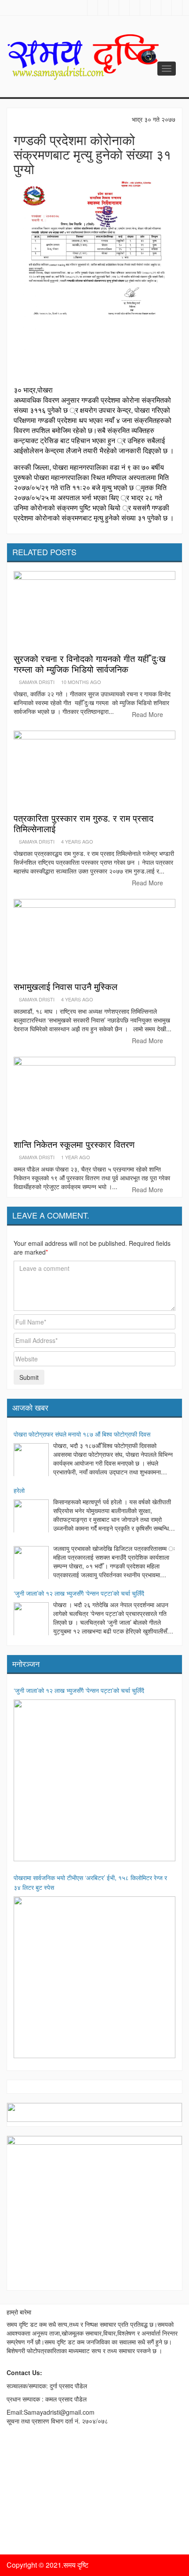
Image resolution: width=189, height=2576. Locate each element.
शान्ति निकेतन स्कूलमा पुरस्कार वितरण (74, 1144)
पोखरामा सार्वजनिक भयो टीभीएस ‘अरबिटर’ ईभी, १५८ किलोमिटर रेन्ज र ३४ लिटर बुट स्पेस (90, 1882)
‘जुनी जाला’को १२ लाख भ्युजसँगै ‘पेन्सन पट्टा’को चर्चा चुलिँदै (79, 1593)
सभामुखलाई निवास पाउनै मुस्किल (65, 986)
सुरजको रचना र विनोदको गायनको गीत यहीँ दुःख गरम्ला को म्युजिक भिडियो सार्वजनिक (90, 664)
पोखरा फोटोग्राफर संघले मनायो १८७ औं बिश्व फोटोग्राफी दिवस (82, 1434)
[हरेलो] (31, 1517)
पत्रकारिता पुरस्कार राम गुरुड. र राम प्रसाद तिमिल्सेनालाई (84, 823)
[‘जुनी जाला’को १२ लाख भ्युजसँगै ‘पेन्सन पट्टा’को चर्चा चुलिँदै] (31, 1620)
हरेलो (19, 1490)
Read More (148, 714)
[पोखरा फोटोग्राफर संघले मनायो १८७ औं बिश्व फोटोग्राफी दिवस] (31, 1461)
